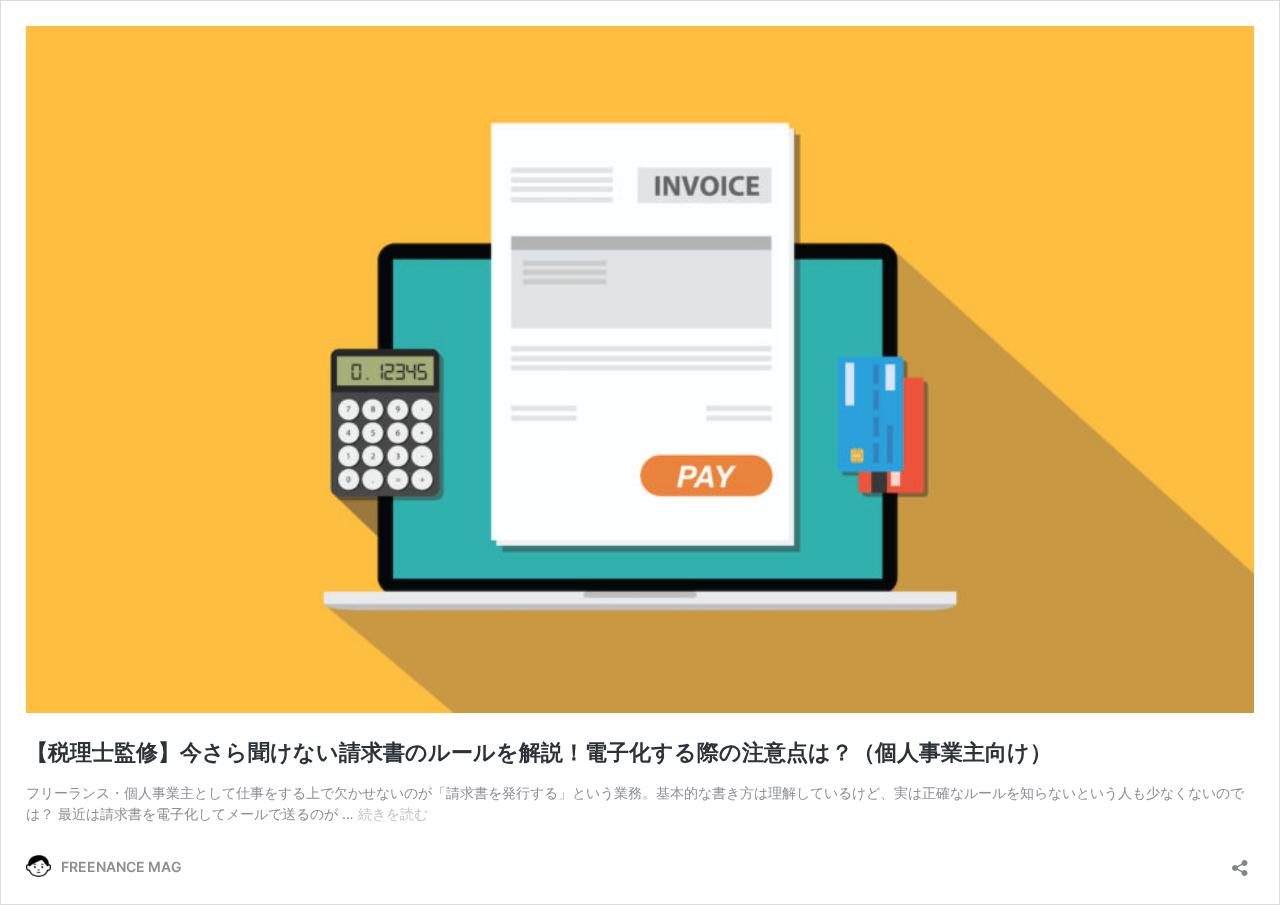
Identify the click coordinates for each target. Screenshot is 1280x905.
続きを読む (393, 813)
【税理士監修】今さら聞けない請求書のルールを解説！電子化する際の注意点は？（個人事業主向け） (539, 752)
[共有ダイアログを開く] (1240, 861)
